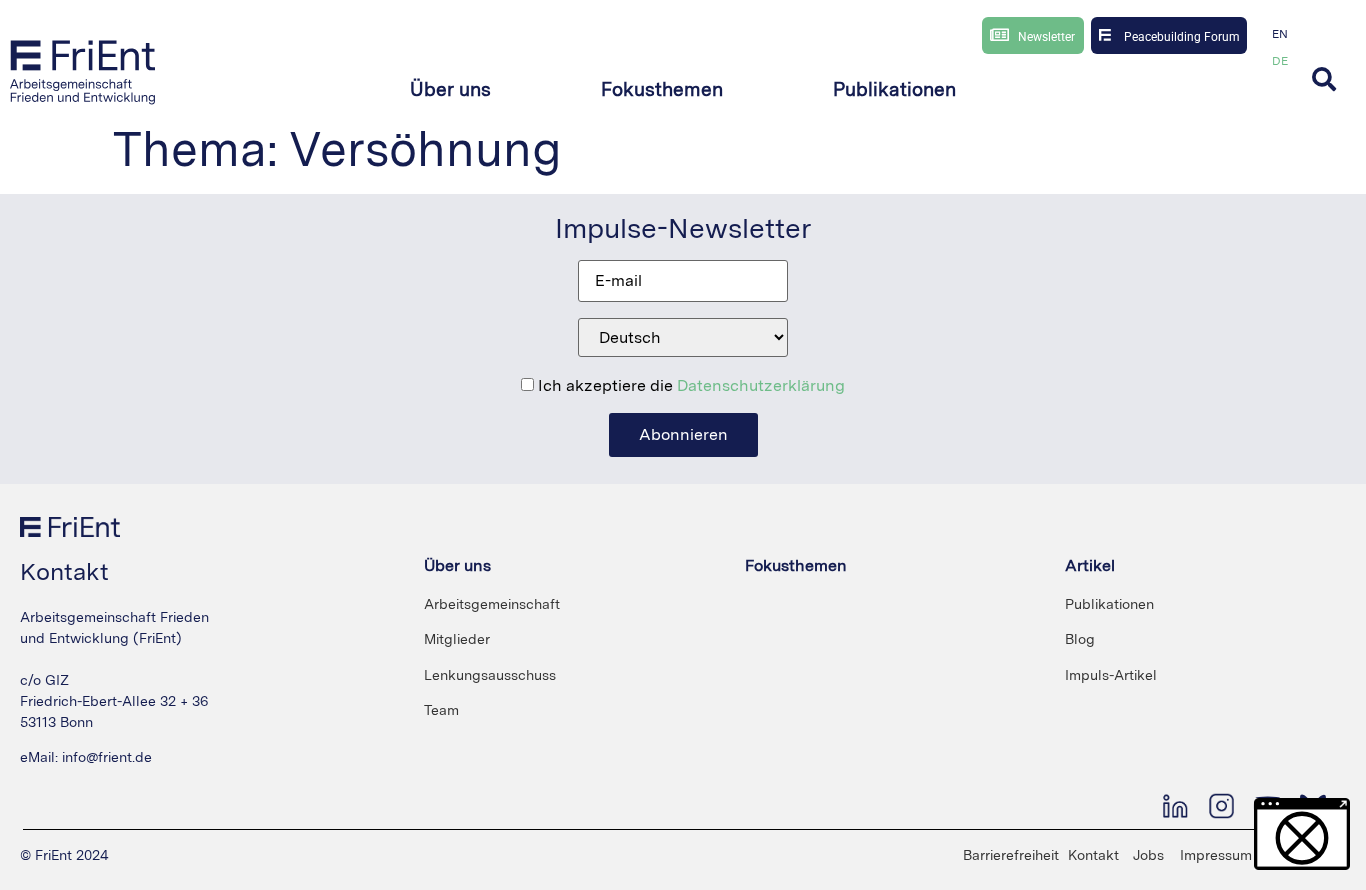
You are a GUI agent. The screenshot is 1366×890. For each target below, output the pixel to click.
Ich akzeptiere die (689, 386)
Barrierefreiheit (1011, 855)
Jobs (1148, 855)
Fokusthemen (796, 565)
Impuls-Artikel (1111, 675)
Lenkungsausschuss (490, 675)
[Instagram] (1221, 806)
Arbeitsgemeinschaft (492, 604)
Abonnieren (683, 434)
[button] (450, 90)
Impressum (1216, 855)
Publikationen (1109, 604)
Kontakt (1093, 855)
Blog (1080, 639)
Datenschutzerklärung (761, 385)
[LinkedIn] (1175, 806)
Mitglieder (457, 639)
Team (441, 710)
